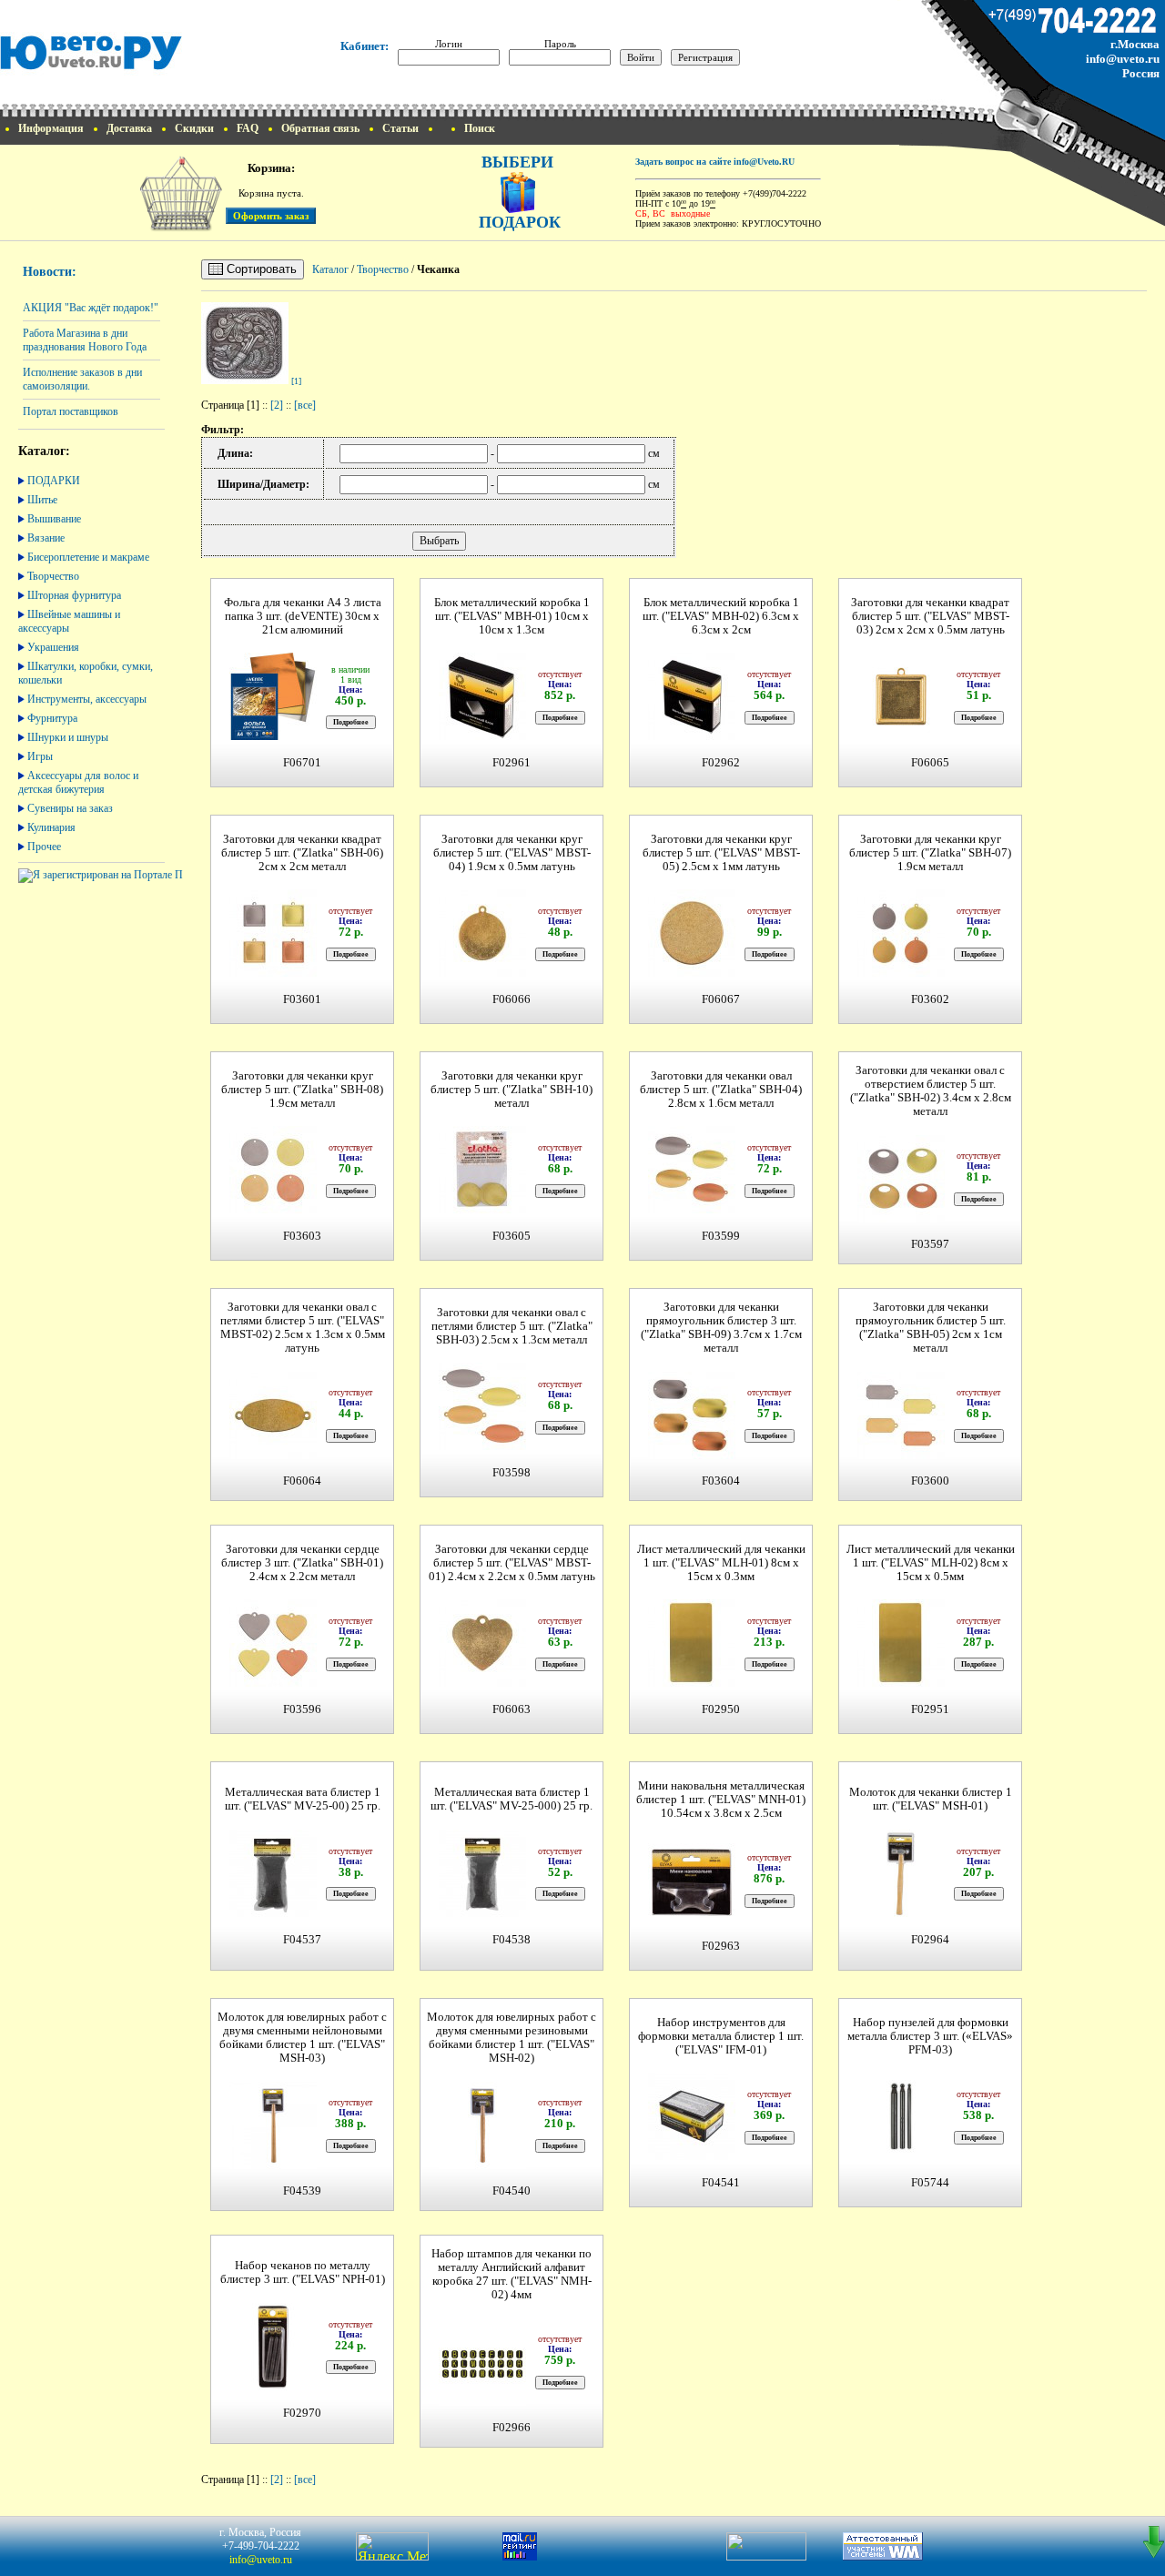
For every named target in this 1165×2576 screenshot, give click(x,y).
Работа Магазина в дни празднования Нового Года (85, 340)
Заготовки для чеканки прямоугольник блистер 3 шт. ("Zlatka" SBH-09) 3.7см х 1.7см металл (721, 1328)
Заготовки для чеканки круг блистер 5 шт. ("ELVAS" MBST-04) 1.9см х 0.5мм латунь (512, 853)
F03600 (930, 1481)
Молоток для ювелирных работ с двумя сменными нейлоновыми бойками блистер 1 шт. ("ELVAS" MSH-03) (302, 2038)
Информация (51, 128)
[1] (296, 381)
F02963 (721, 1946)
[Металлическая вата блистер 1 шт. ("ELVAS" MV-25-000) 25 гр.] (482, 1915)
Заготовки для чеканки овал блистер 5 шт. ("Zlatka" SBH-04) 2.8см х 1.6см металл (721, 1090)
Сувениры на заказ (70, 808)
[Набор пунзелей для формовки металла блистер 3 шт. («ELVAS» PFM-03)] (901, 2158)
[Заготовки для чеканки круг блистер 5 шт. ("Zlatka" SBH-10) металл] (482, 1211)
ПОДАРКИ (54, 481)
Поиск (480, 128)
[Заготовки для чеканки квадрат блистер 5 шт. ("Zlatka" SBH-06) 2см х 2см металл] (273, 974)
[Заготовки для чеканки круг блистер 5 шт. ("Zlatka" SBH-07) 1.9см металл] (901, 974)
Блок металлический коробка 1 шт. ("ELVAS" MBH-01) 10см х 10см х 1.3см (512, 616)
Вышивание (54, 519)
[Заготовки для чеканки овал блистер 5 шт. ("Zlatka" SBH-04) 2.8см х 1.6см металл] (692, 1211)
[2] (277, 405)
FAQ (248, 128)
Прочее (44, 847)
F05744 (930, 2183)
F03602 (930, 999)
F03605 (512, 1236)
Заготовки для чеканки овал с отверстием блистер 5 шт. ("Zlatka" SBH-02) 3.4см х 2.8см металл (931, 1091)
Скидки (194, 128)
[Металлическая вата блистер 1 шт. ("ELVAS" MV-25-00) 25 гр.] (273, 1915)
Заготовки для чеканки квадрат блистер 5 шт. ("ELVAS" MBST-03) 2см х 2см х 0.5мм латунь (930, 616)
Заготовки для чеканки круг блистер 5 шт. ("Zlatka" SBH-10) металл (512, 1090)
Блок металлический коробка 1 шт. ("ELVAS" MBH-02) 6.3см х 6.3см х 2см (721, 616)
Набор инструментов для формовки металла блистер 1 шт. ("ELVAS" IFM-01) (721, 2036)
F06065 (930, 763)
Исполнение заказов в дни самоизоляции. (82, 379)
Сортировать (260, 269)
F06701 (302, 763)
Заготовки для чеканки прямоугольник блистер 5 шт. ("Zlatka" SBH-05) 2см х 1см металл (931, 1328)
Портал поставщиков (71, 411)
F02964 (930, 1940)
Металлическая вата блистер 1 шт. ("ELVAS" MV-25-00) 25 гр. (303, 1799)
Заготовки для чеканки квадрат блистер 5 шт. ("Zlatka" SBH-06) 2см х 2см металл (302, 853)
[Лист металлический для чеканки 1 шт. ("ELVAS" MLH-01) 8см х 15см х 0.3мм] (692, 1684)
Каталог (330, 269)
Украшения (53, 647)
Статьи (400, 128)
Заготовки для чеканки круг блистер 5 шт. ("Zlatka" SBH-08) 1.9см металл (302, 1090)
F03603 (302, 1236)
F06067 (721, 999)
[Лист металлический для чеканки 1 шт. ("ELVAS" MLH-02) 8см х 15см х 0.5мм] (901, 1684)
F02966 (512, 2428)
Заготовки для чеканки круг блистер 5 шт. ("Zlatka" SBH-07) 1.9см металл (930, 853)
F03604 (721, 1481)
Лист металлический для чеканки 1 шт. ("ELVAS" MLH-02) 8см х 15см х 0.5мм (931, 1563)
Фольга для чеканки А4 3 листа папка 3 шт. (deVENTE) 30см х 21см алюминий (303, 616)
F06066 (512, 999)
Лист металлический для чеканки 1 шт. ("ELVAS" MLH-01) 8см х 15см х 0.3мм (721, 1563)
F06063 (512, 1709)
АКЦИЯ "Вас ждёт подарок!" (91, 308)
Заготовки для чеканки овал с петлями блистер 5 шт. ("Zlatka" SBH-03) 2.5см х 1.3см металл (512, 1326)
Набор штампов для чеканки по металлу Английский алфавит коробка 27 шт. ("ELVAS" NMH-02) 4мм (512, 2274)
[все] (305, 405)
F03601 (302, 999)
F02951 (930, 1709)
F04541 (721, 2183)
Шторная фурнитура (74, 595)
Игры (40, 756)
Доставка (129, 128)
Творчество (53, 576)
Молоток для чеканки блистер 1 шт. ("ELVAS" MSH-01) (931, 1799)
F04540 (512, 2191)
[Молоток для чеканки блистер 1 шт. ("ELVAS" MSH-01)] (901, 1915)
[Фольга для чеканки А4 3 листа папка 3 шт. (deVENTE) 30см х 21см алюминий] (273, 738)
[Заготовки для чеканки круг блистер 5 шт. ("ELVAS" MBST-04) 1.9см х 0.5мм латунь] (482, 974)
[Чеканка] (245, 380)
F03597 (930, 1244)
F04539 (302, 2191)
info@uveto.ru (1123, 59)
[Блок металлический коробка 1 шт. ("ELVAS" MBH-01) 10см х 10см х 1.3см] (482, 738)
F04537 (302, 1940)
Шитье (42, 500)
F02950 (721, 1709)
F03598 (512, 1473)
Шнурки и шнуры (68, 737)
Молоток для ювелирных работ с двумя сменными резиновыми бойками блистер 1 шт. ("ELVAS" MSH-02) (512, 2038)
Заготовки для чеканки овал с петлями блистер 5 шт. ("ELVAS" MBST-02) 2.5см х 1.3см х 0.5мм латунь (303, 1328)
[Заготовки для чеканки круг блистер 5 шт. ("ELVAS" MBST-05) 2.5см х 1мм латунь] (692, 974)
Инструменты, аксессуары (87, 699)
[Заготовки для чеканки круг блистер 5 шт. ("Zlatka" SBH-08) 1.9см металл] (273, 1211)
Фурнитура (52, 718)
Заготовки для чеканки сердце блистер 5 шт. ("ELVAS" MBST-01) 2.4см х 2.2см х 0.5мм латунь (512, 1563)
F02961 (512, 763)
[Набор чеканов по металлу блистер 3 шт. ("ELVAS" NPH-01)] (273, 2388)
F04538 (512, 1940)
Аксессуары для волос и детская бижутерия (78, 782)
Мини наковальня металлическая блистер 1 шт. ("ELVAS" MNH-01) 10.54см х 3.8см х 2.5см (721, 1800)
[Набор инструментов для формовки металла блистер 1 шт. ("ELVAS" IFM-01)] (692, 2158)
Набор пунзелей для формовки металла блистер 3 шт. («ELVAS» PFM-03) (930, 2036)
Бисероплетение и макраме (88, 557)
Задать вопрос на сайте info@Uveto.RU (715, 162)
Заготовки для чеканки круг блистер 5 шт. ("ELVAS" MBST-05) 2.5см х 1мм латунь (721, 853)
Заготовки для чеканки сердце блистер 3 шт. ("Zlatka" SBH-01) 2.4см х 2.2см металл (302, 1563)
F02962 (721, 763)
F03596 (302, 1709)
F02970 (302, 2413)
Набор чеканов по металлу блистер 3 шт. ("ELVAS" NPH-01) (303, 2272)
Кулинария (51, 827)
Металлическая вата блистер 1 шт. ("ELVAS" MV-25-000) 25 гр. (512, 1799)
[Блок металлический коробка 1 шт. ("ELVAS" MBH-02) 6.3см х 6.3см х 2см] (692, 738)
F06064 (302, 1481)
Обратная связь (320, 128)
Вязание (46, 538)
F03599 (721, 1236)
